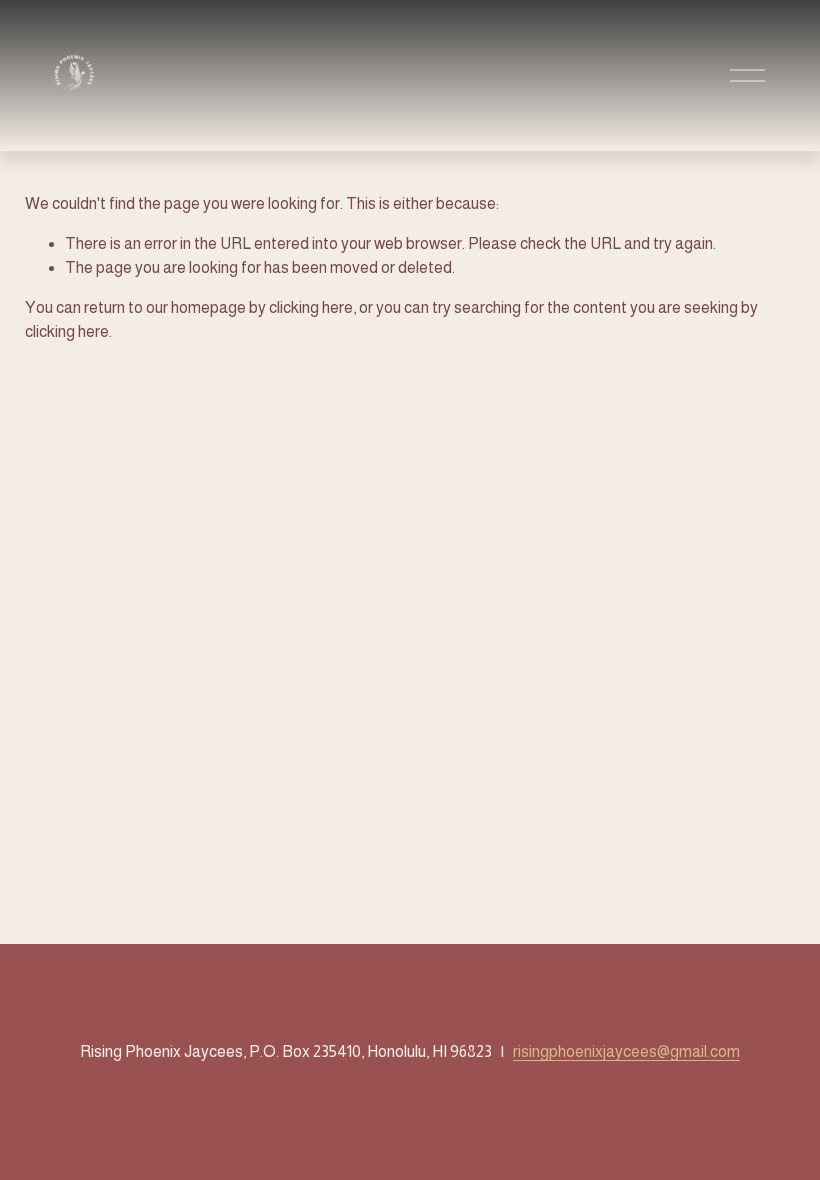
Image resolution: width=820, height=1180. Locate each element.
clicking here (311, 307)
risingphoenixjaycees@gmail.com (626, 1051)
